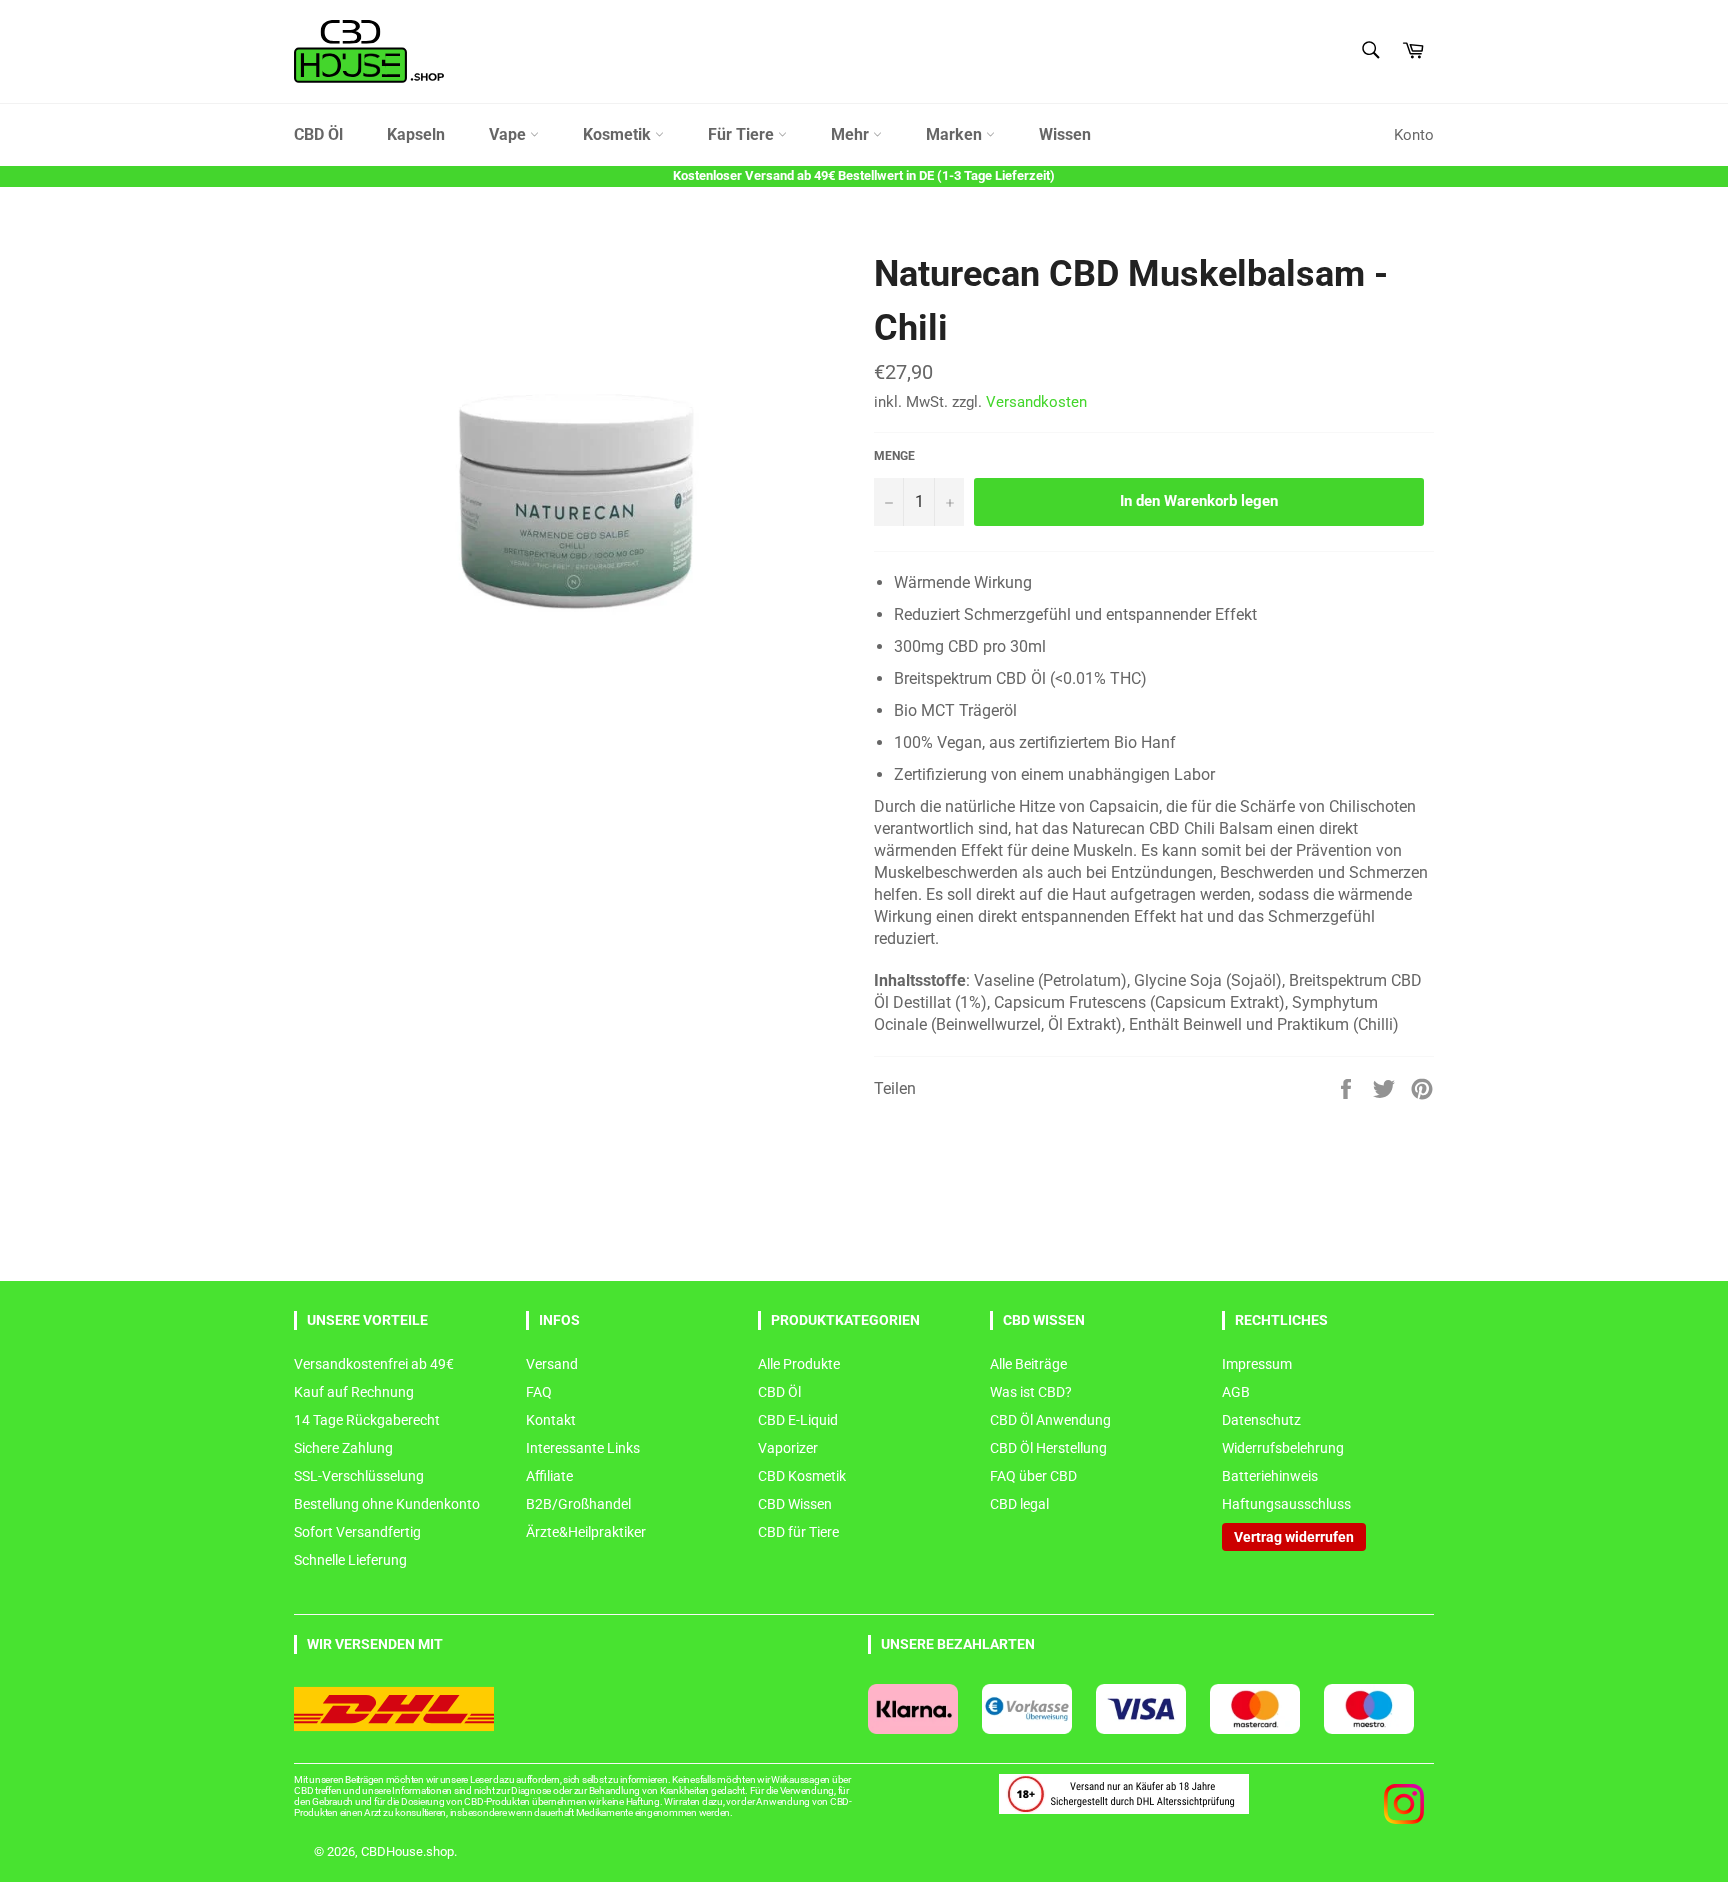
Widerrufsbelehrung (1283, 1448)
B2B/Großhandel (578, 1504)
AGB (1236, 1392)
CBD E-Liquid (798, 1420)
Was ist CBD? (1031, 1392)
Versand (552, 1364)
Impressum (1257, 1364)
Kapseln (416, 134)
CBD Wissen (795, 1504)
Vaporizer (788, 1448)
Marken (956, 134)
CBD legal (1019, 1504)
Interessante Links (583, 1448)
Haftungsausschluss (1286, 1504)
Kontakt (551, 1420)
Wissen (1065, 134)
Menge (894, 456)
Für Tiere (743, 134)
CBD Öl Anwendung (1050, 1420)
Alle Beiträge (1028, 1364)
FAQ (539, 1392)
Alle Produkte (799, 1364)
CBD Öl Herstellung (1048, 1448)
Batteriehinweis (1270, 1476)
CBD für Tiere (798, 1532)
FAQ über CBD (1033, 1476)
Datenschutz (1261, 1420)
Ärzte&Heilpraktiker (586, 1532)
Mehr (852, 134)
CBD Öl (318, 134)
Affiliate (549, 1476)
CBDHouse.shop (407, 1851)
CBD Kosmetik (802, 1476)
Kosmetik (619, 134)
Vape (509, 134)
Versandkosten (1036, 402)
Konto (1414, 135)
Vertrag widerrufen (1294, 1537)
